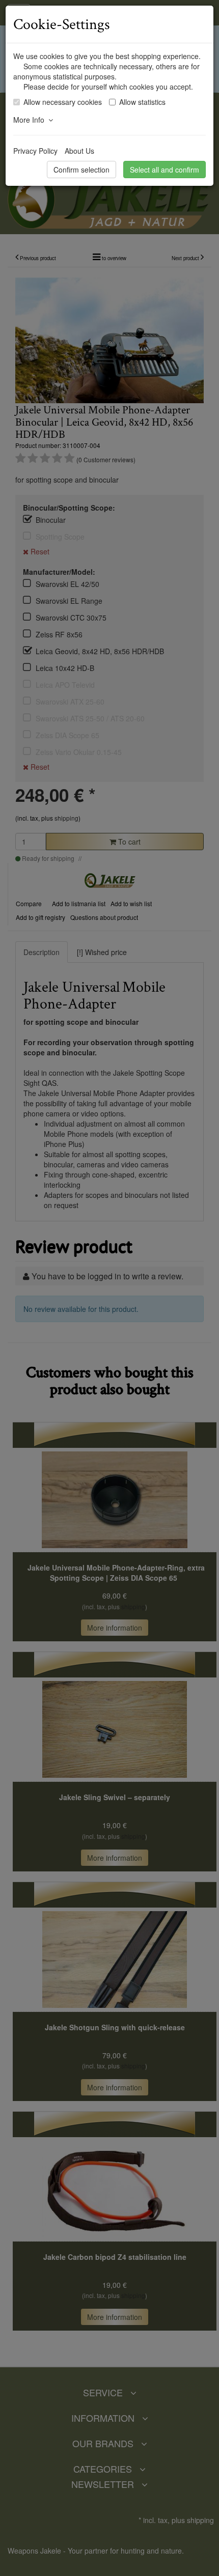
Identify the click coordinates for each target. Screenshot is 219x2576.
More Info (31, 120)
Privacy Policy (35, 151)
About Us (79, 151)
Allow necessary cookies (63, 102)
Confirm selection (81, 170)
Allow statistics (142, 102)
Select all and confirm (165, 170)
